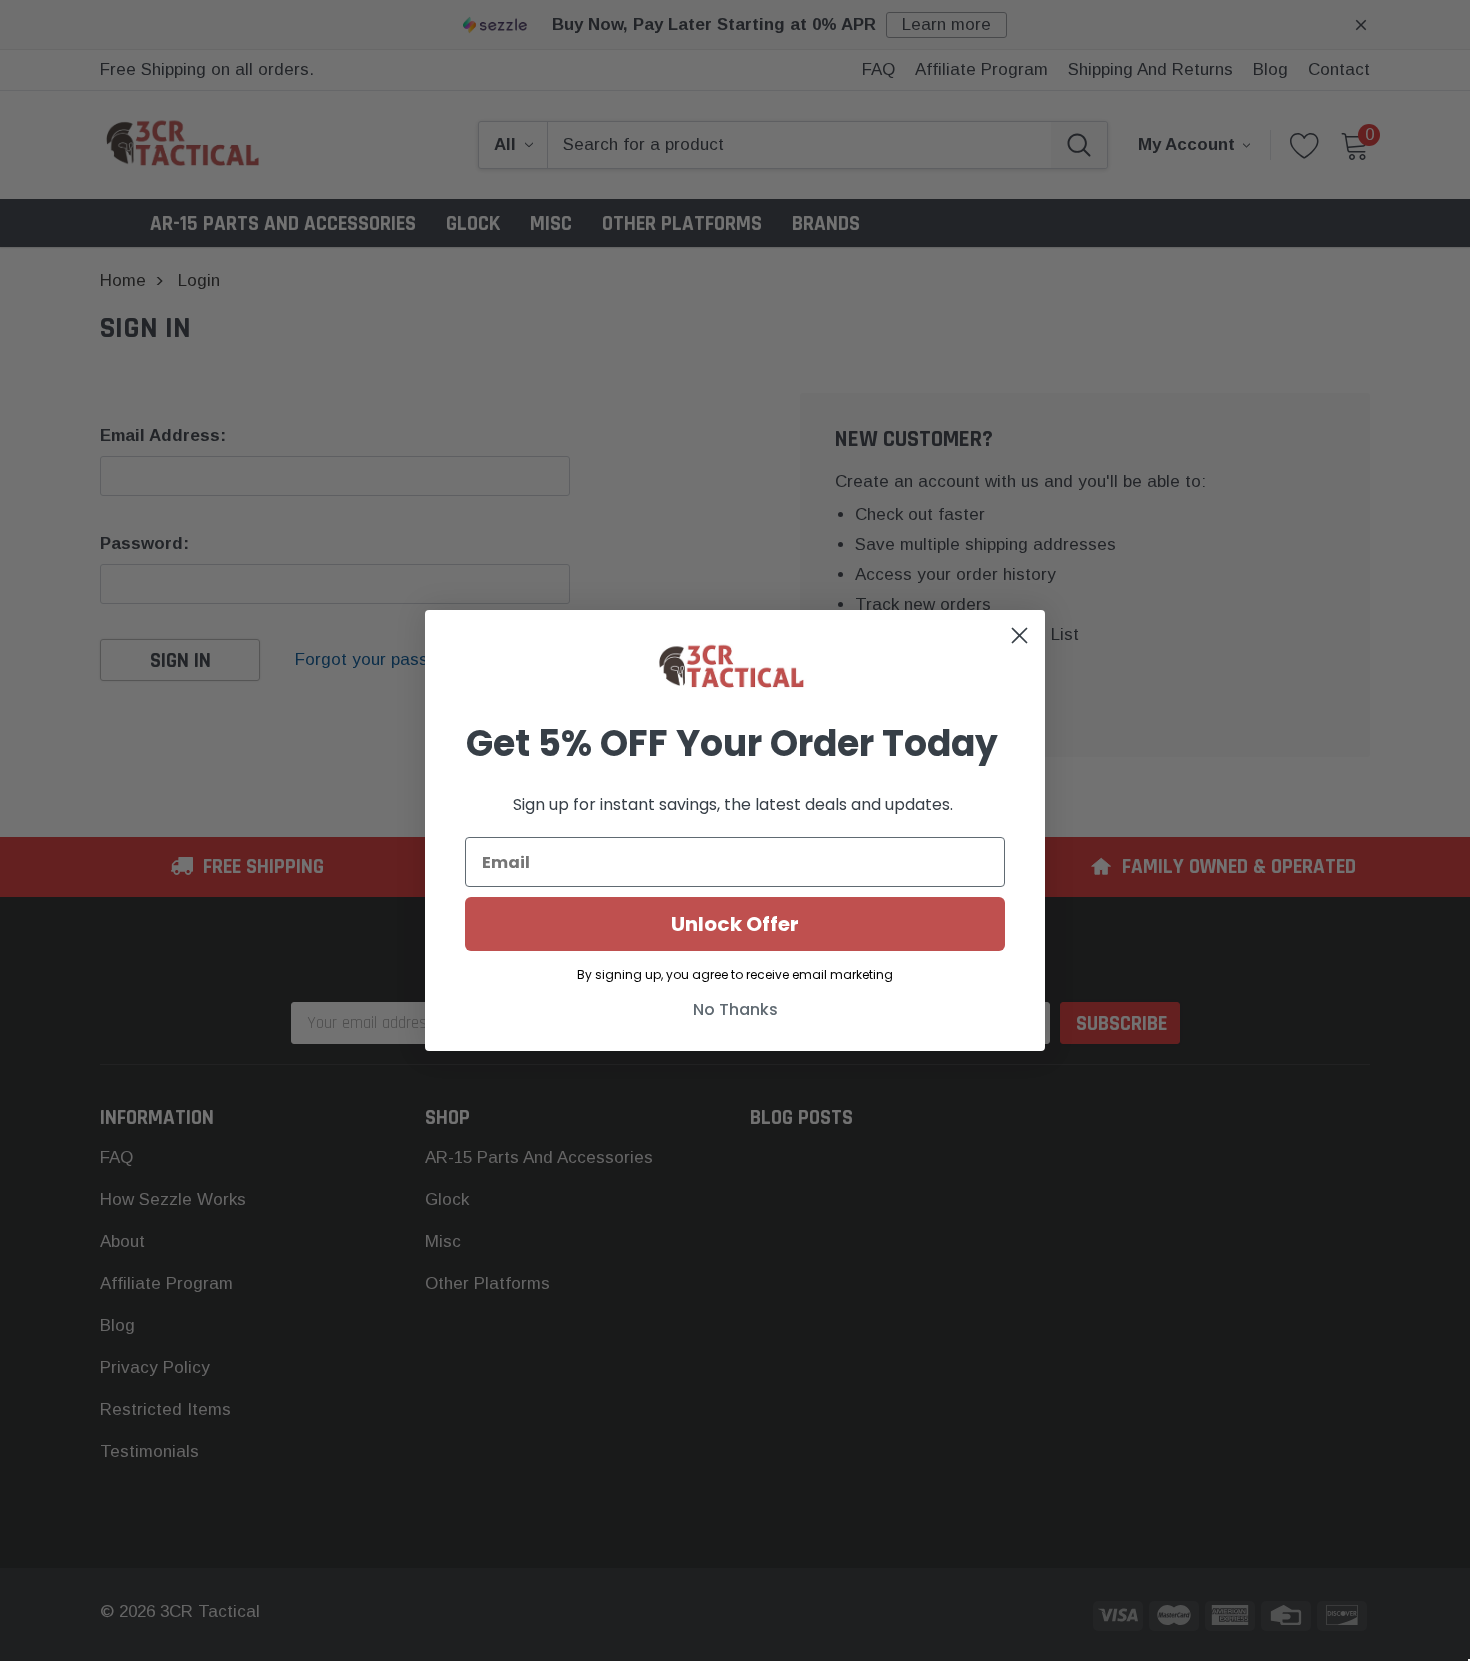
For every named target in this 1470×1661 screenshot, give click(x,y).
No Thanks (735, 1009)
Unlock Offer (735, 924)
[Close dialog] (1019, 635)
